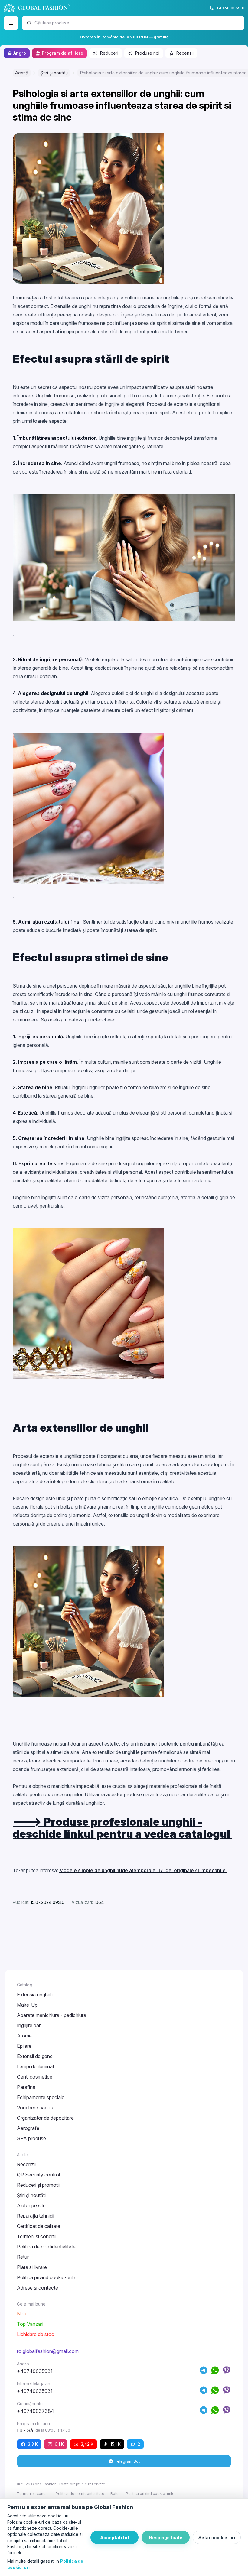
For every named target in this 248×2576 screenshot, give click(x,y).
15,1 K (116, 2444)
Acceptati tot (115, 2537)
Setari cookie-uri (217, 2537)
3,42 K (87, 2444)
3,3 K (33, 2444)
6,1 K (59, 2444)
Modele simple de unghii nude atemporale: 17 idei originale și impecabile (143, 1870)
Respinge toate (166, 2537)
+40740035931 (230, 8)
